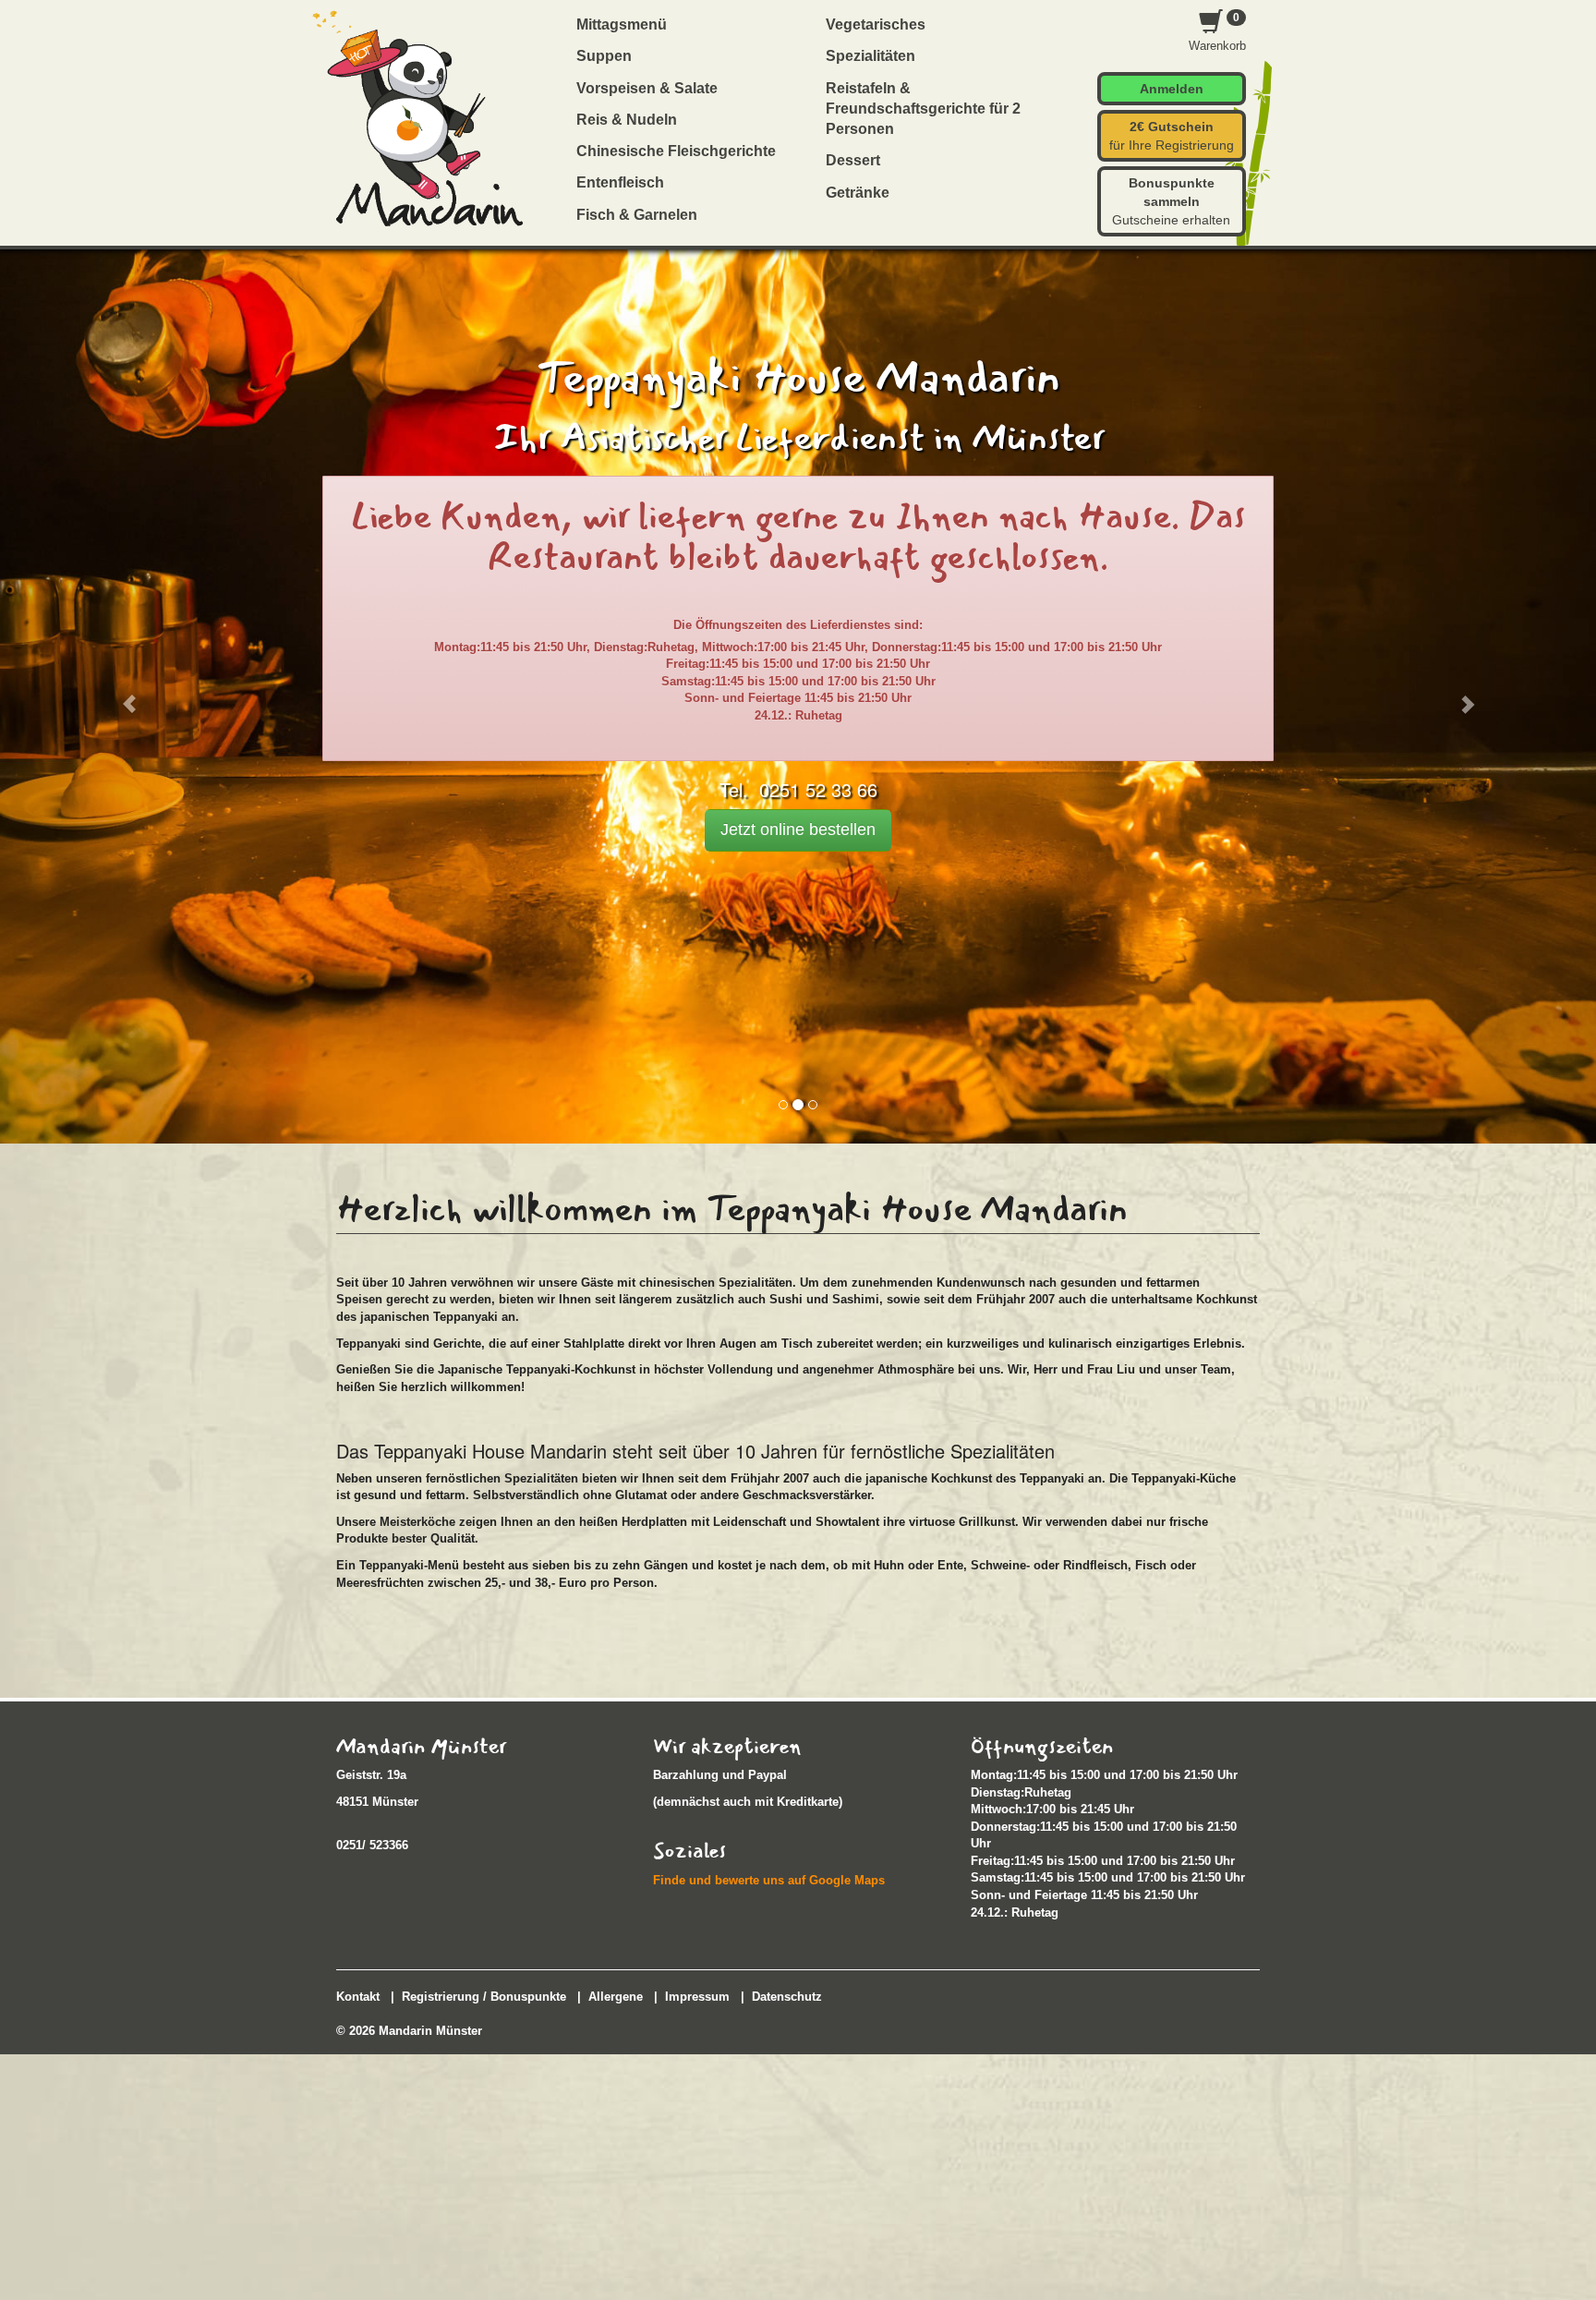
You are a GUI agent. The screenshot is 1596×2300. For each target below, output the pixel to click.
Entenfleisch (620, 182)
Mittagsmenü (622, 24)
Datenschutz (787, 1997)
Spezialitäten (871, 56)
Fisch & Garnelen (637, 215)
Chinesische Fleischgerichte (676, 151)
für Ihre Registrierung (1172, 136)
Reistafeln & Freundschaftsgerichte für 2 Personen (923, 109)
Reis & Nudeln (627, 120)
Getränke (858, 193)
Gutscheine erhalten (1171, 201)
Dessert (853, 160)
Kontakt (358, 1997)
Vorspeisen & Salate (647, 88)
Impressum (697, 1997)
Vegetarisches (876, 24)
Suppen (604, 56)
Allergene (616, 1997)
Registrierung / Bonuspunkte (484, 1997)
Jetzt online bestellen (798, 829)
